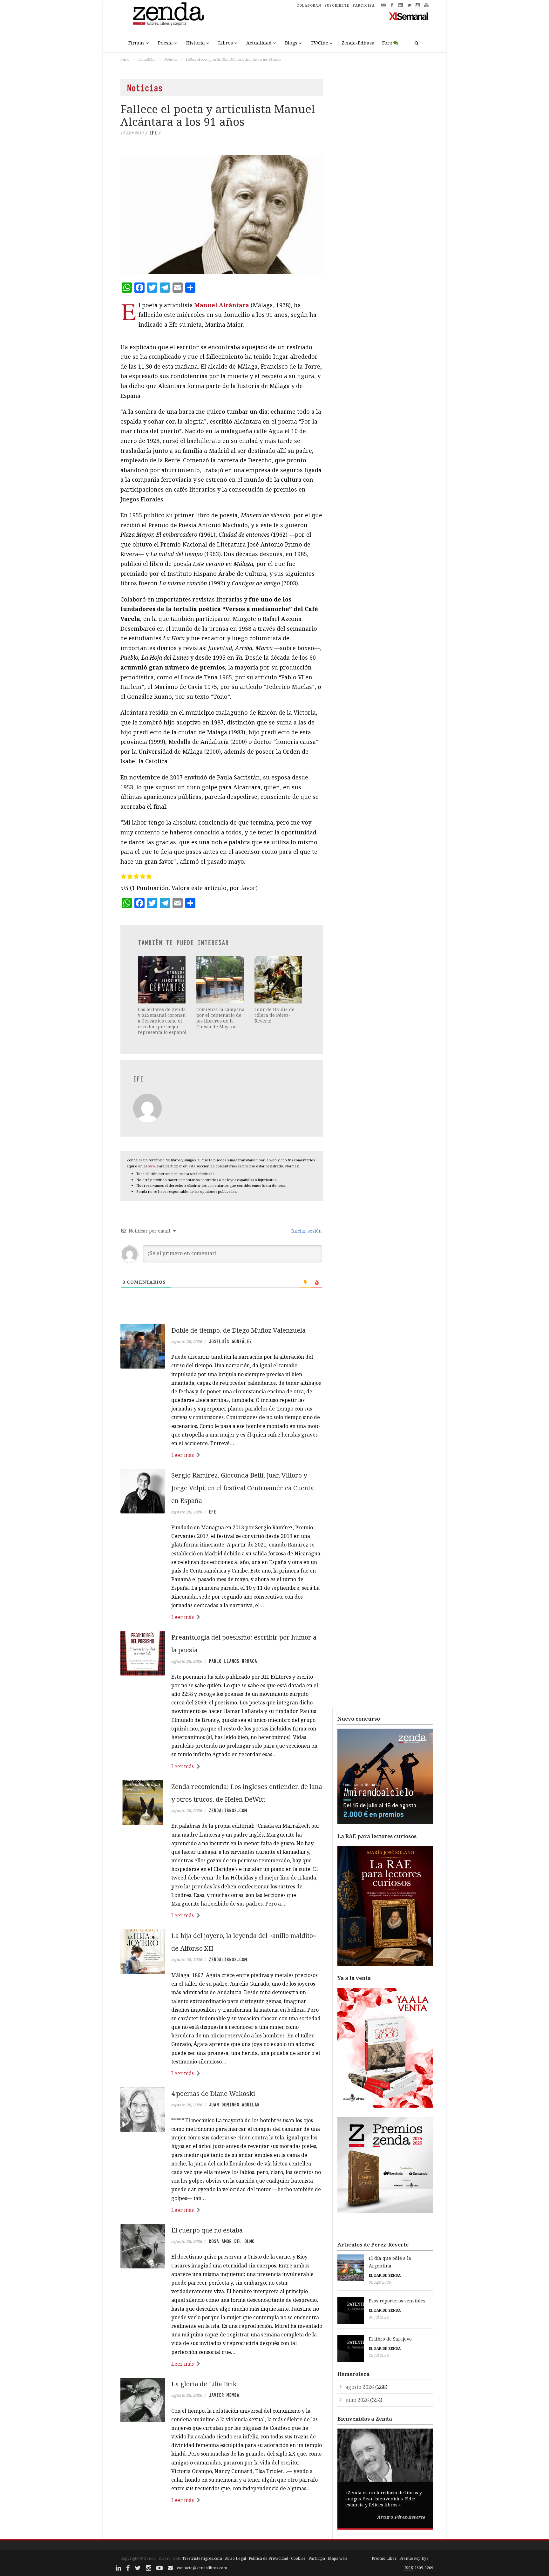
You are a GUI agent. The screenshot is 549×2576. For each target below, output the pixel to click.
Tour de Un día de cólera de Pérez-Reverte (274, 1015)
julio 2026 (357, 2400)
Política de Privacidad (268, 2558)
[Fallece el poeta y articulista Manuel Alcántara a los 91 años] (222, 214)
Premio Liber (384, 2558)
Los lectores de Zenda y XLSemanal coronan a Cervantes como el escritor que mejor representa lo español (162, 1021)
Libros (226, 43)
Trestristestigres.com (202, 2558)
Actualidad (259, 43)
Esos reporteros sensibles (397, 2301)
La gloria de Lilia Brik (204, 2384)
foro (151, 1166)
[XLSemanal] (409, 16)
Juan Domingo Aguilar (234, 2105)
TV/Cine (319, 43)
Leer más (183, 1455)
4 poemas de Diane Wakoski (213, 2093)
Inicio (125, 59)
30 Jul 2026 (379, 2317)
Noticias (171, 59)
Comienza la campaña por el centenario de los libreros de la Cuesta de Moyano (220, 1018)
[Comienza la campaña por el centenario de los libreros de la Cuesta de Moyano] (221, 980)
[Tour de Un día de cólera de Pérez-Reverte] (279, 980)
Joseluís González (230, 1342)
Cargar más (222, 2524)
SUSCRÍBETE (337, 5)
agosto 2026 (360, 2387)
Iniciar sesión (306, 1231)
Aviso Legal (235, 2558)
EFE (153, 133)
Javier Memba (224, 2395)
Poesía (165, 43)
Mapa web (337, 2558)
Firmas (136, 43)
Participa (317, 2558)
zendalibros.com (228, 1811)
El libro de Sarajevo (390, 2339)
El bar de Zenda (385, 2275)
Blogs (291, 43)
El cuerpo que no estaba (207, 2230)
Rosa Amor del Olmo (232, 2241)
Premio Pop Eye (414, 2558)
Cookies (298, 2558)
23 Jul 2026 (379, 2355)
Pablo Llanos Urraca (233, 1661)
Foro (387, 43)
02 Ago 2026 (380, 2282)
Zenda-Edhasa (358, 43)
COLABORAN (309, 5)
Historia (196, 43)
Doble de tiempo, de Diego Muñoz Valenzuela (239, 1330)
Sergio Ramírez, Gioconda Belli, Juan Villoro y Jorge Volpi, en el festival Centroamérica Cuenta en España (243, 1488)
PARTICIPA (364, 5)
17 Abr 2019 (132, 133)
